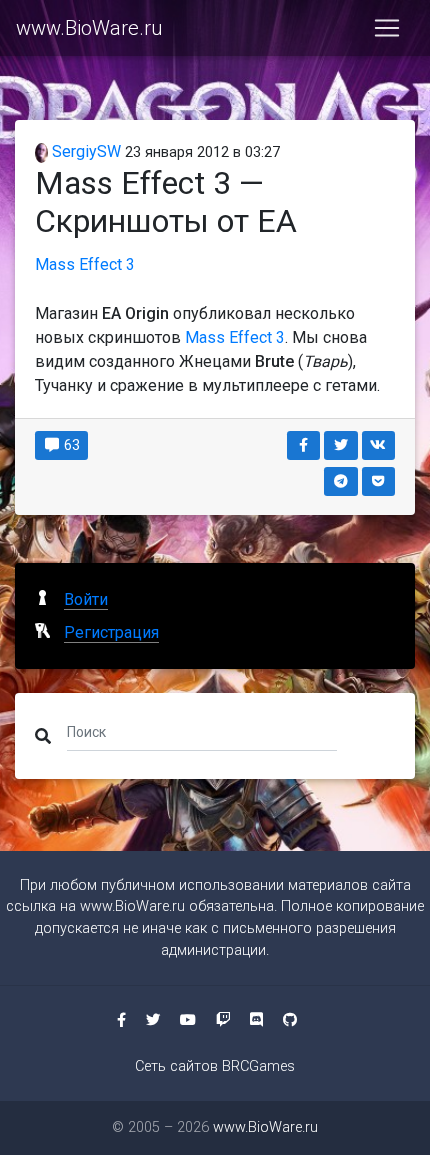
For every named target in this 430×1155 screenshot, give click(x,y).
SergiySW (84, 151)
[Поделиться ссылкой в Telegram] (341, 481)
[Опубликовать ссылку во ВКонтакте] (379, 445)
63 (70, 445)
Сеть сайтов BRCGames (215, 1066)
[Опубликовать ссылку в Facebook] (304, 445)
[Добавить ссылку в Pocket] (379, 481)
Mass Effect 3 (85, 264)
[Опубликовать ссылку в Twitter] (341, 445)
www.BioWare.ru (89, 28)
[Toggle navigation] (387, 28)
